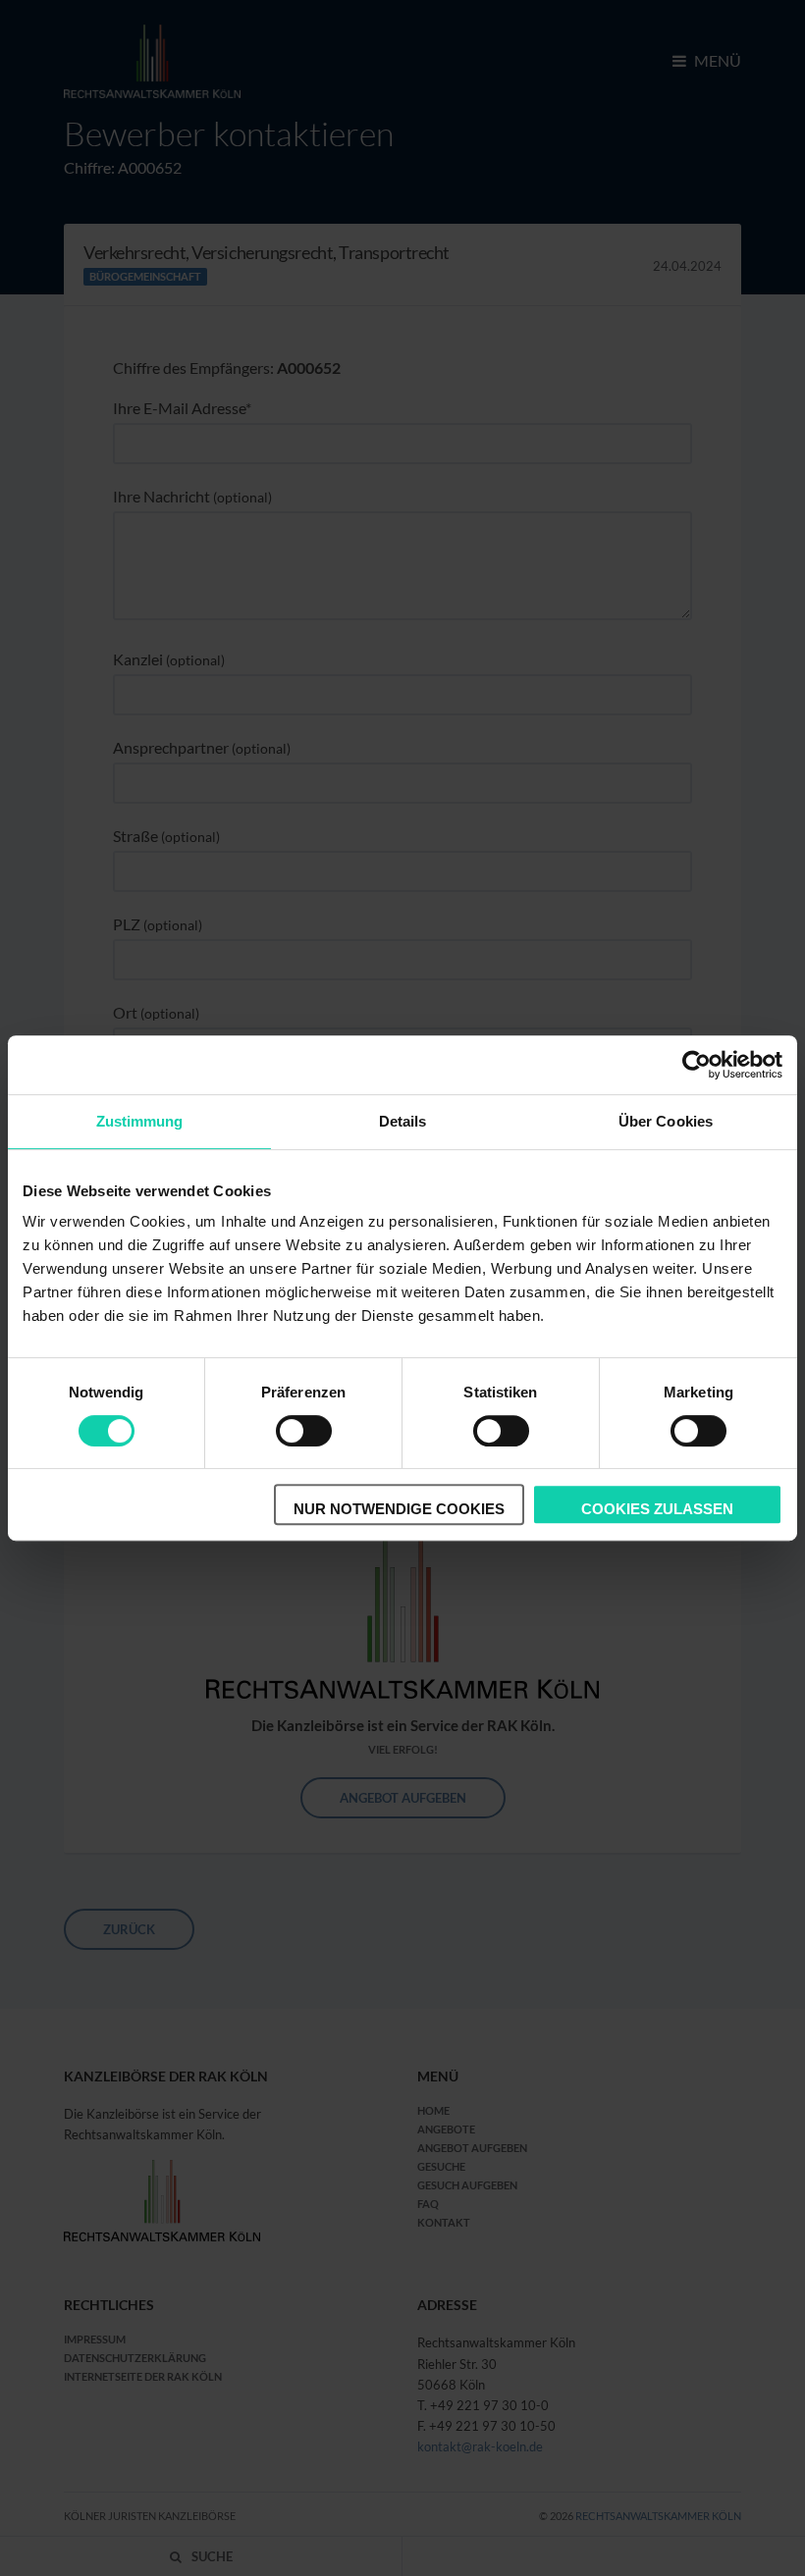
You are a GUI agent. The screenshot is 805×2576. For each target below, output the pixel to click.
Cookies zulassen (657, 1509)
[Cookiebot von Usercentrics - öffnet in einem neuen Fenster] (697, 1065)
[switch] (304, 1431)
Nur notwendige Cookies (399, 1509)
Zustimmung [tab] (140, 1121)
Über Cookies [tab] (666, 1121)
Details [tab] (403, 1121)
